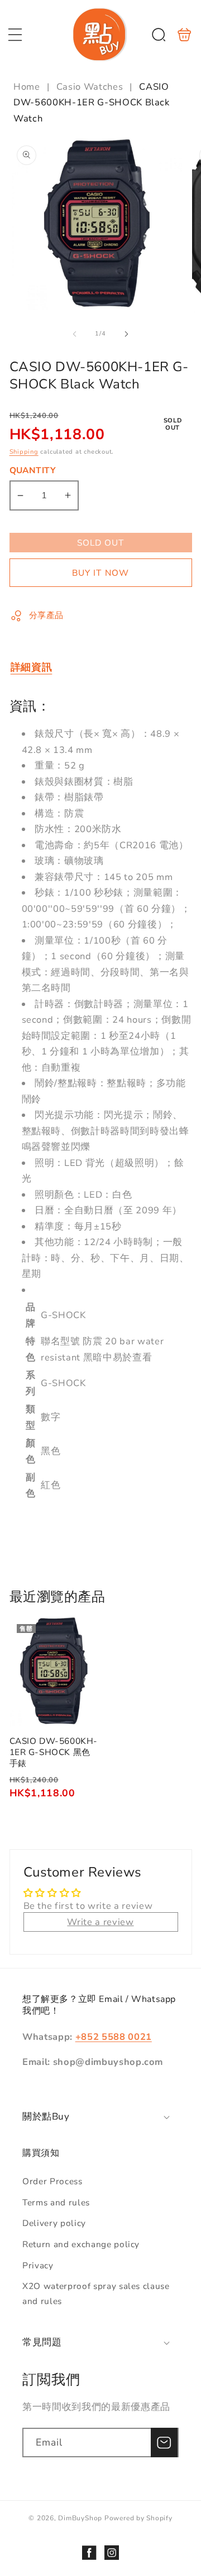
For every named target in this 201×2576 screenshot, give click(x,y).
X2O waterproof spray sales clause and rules (96, 2293)
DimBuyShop (80, 2518)
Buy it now (100, 573)
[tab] (32, 667)
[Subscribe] (164, 2443)
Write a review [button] (100, 1922)
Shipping (24, 452)
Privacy (38, 2265)
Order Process (52, 2181)
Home (28, 87)
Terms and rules (56, 2202)
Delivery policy (54, 2223)
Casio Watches (90, 87)
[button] (15, 35)
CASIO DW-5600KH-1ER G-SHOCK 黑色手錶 (54, 1672)
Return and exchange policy (81, 2244)
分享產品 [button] (47, 615)
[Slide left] (75, 334)
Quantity (33, 470)
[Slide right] (126, 334)
